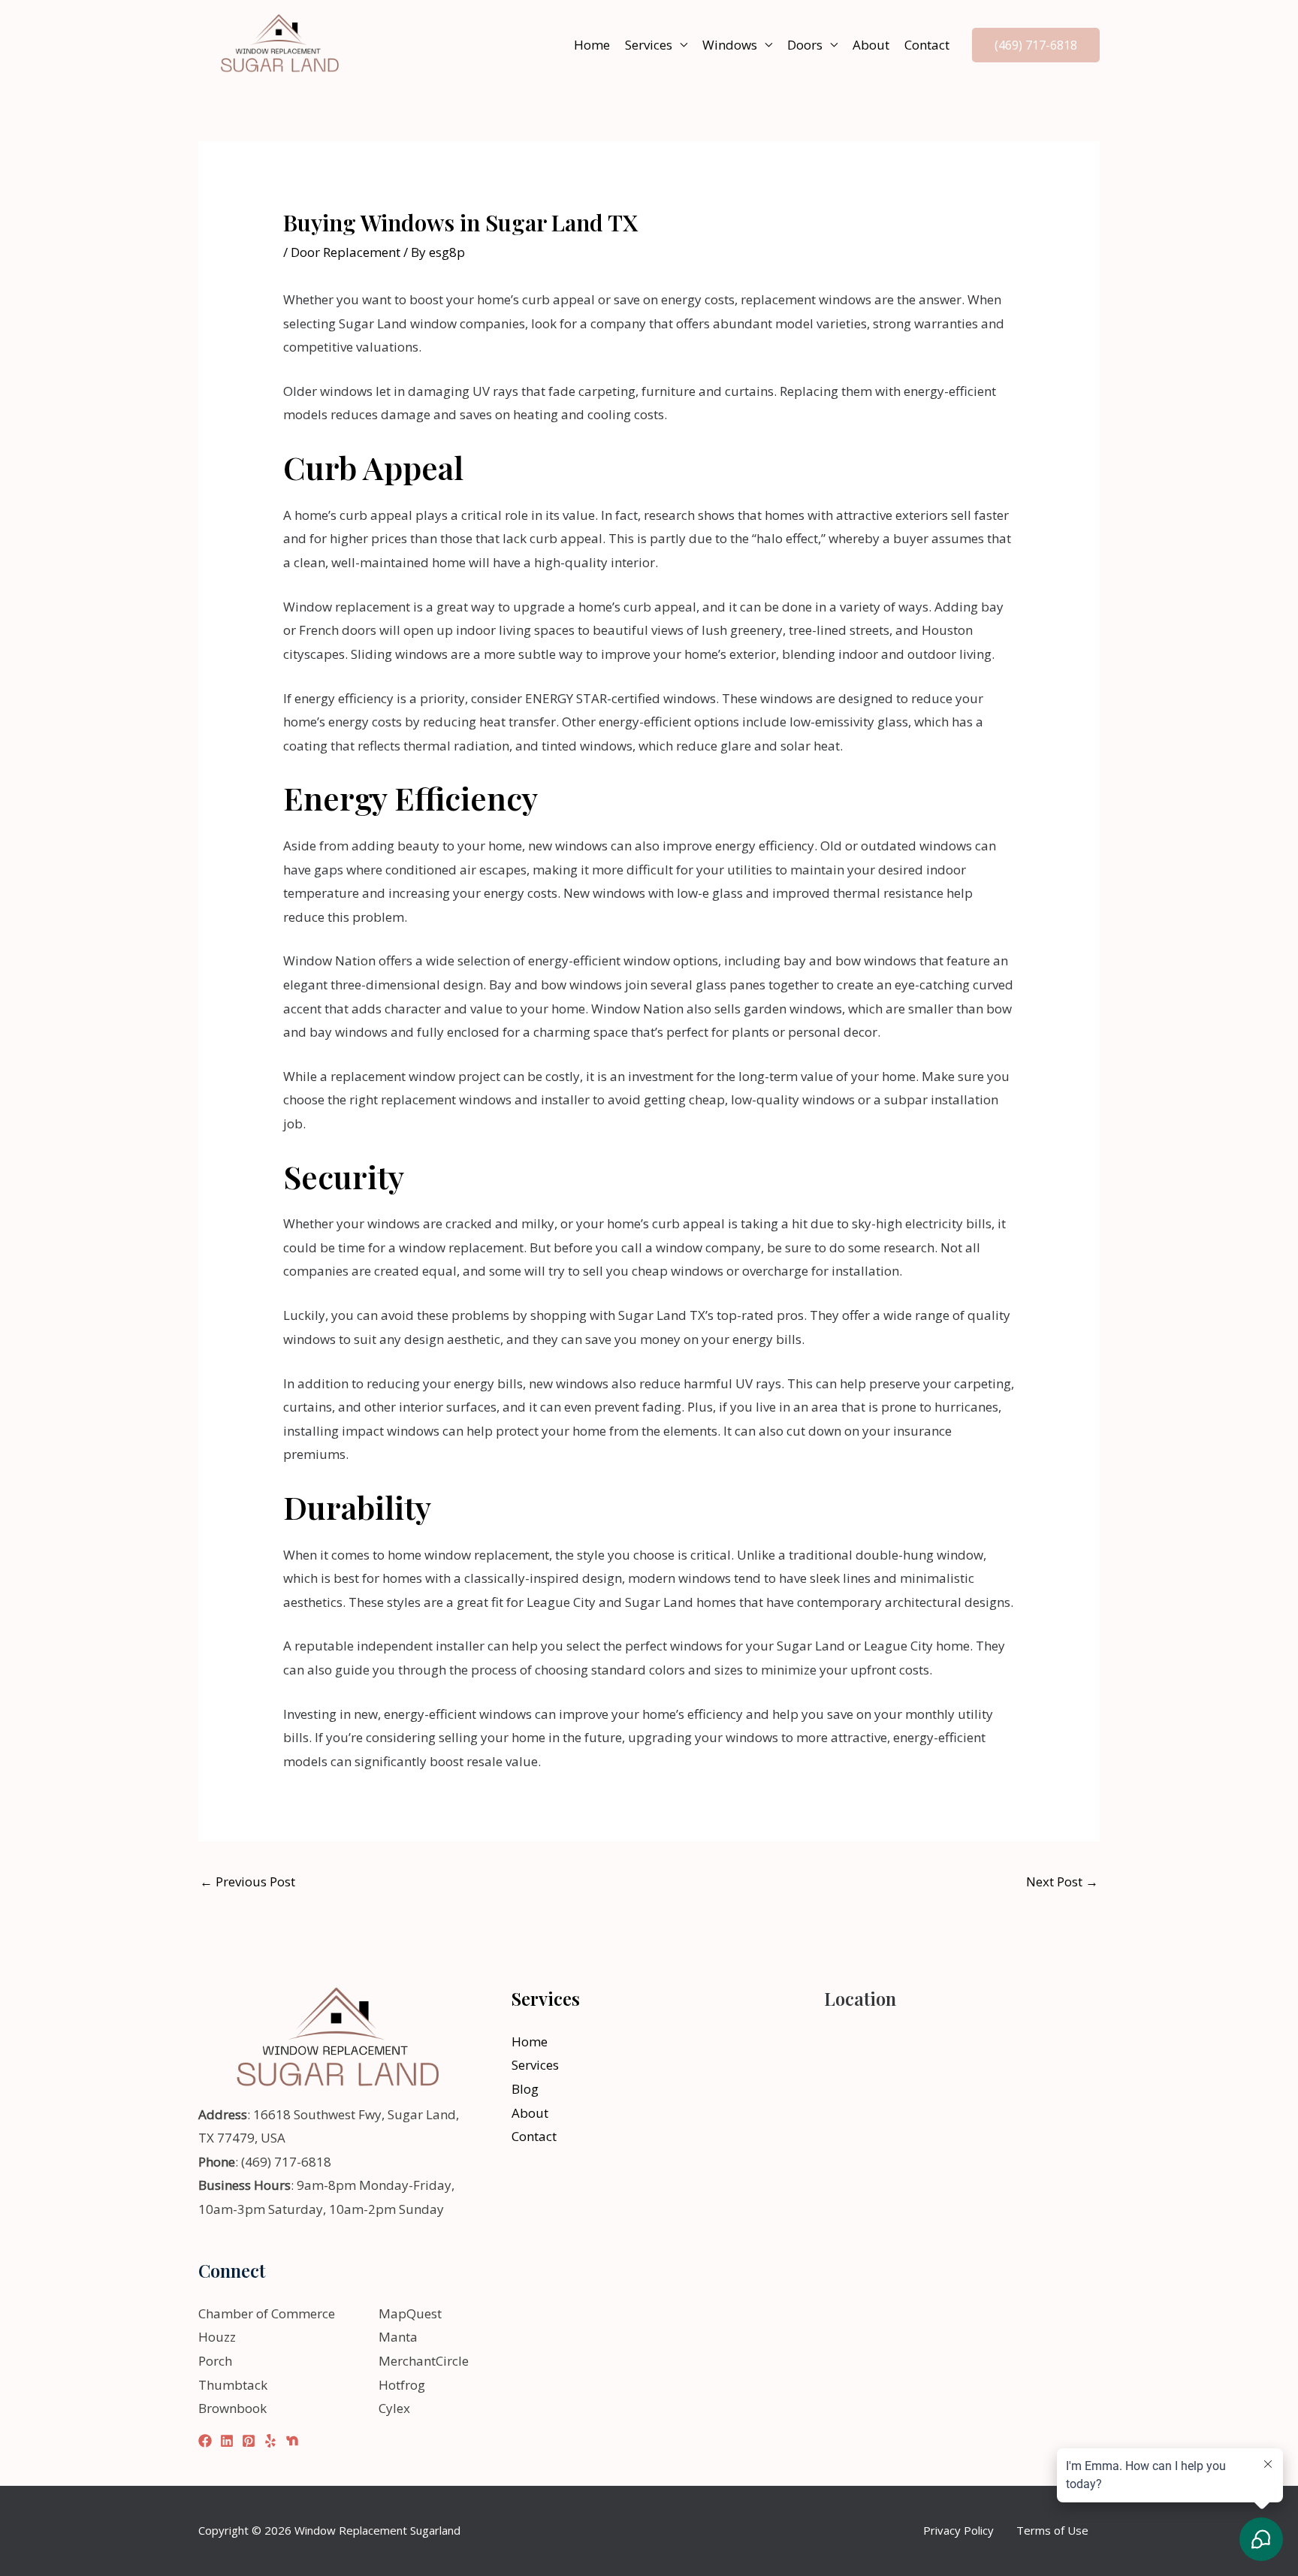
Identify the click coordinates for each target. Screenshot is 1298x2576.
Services (649, 45)
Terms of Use (1052, 2530)
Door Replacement (346, 252)
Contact (927, 45)
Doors (805, 45)
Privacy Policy (958, 2530)
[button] (1036, 45)
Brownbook (232, 2408)
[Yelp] (270, 2441)
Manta (398, 2337)
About (871, 45)
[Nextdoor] (292, 2441)
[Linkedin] (227, 2441)
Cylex (394, 2408)
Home (592, 45)
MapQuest (410, 2313)
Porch (215, 2361)
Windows (730, 45)
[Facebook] (205, 2441)
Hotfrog (402, 2385)
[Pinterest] (249, 2441)
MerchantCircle (424, 2361)
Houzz (217, 2337)
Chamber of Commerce (267, 2313)
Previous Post (248, 1881)
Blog (525, 2089)
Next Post (1062, 1881)
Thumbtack (233, 2385)
